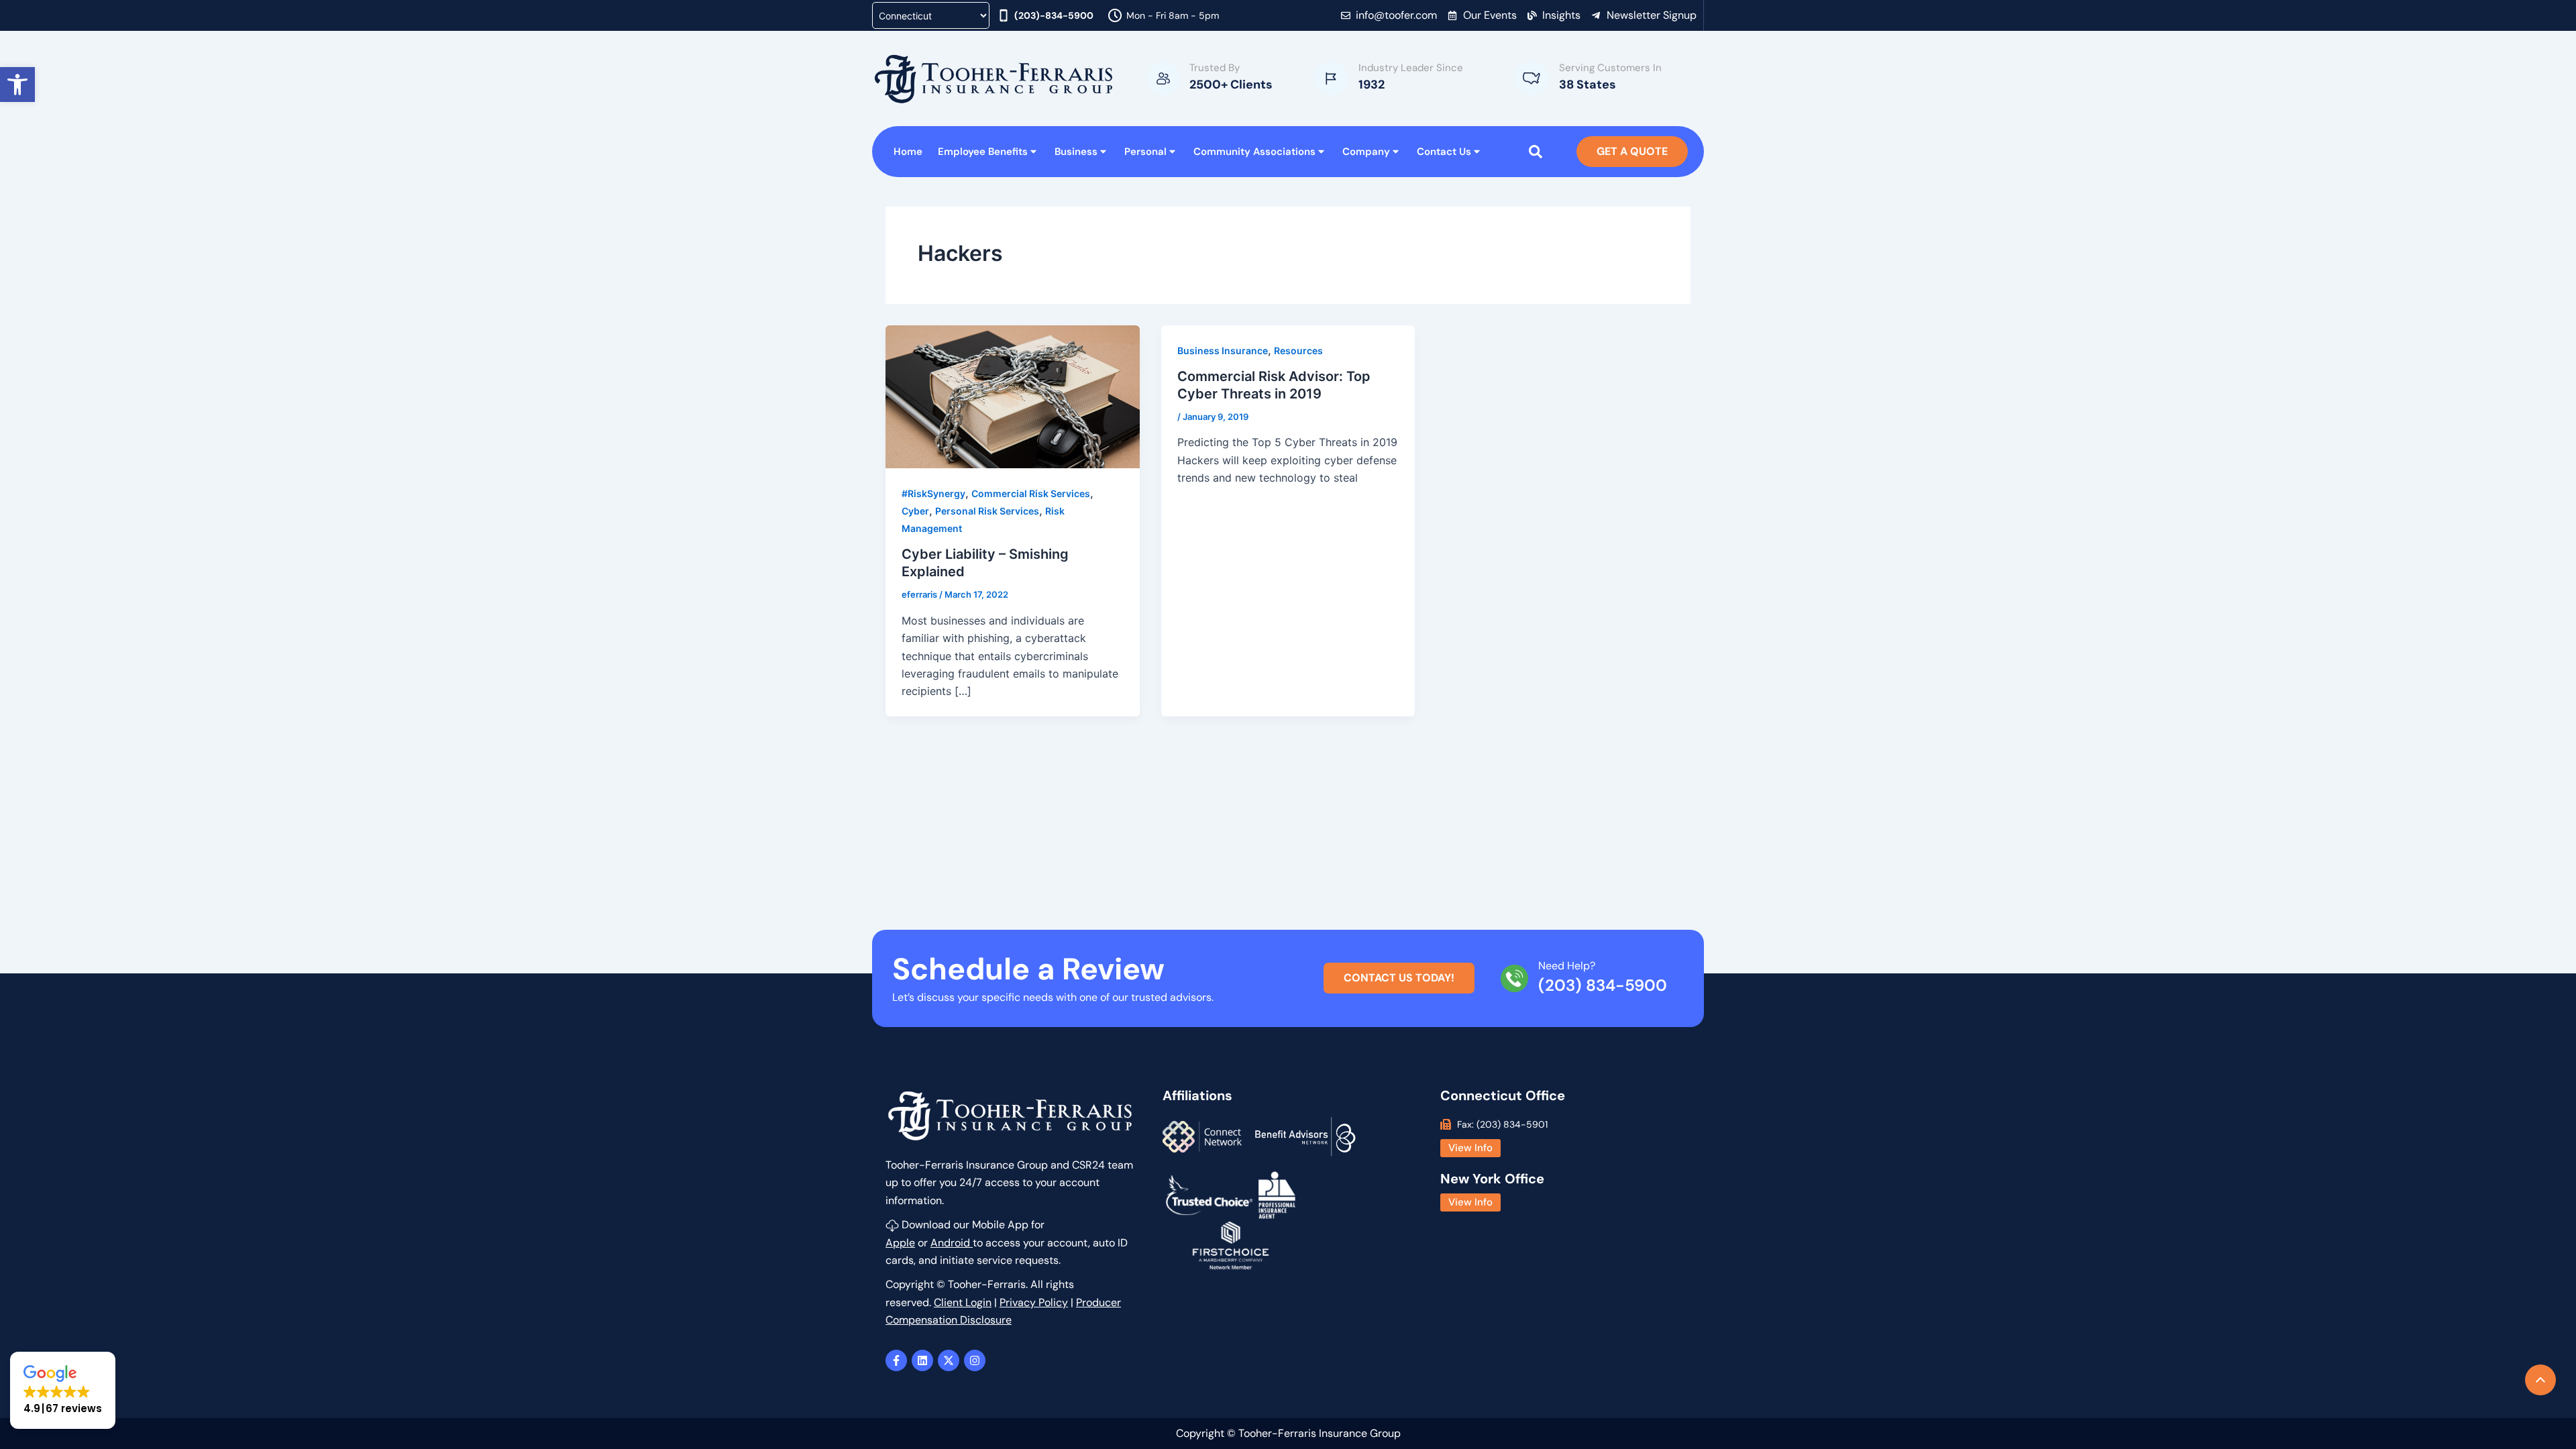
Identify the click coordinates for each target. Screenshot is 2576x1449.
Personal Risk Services (987, 511)
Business (1076, 152)
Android (952, 1243)
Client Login (963, 1302)
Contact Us (1444, 152)
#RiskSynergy (933, 493)
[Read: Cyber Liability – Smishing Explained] (1013, 395)
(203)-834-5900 (1054, 15)
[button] (17, 85)
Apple (900, 1243)
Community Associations (1254, 152)
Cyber (915, 511)
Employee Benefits (983, 152)
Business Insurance (1223, 351)
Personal (1145, 152)
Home (908, 152)
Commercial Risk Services (1031, 493)
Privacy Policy (1034, 1302)
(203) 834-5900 (1603, 985)
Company (1366, 152)
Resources (1298, 351)
